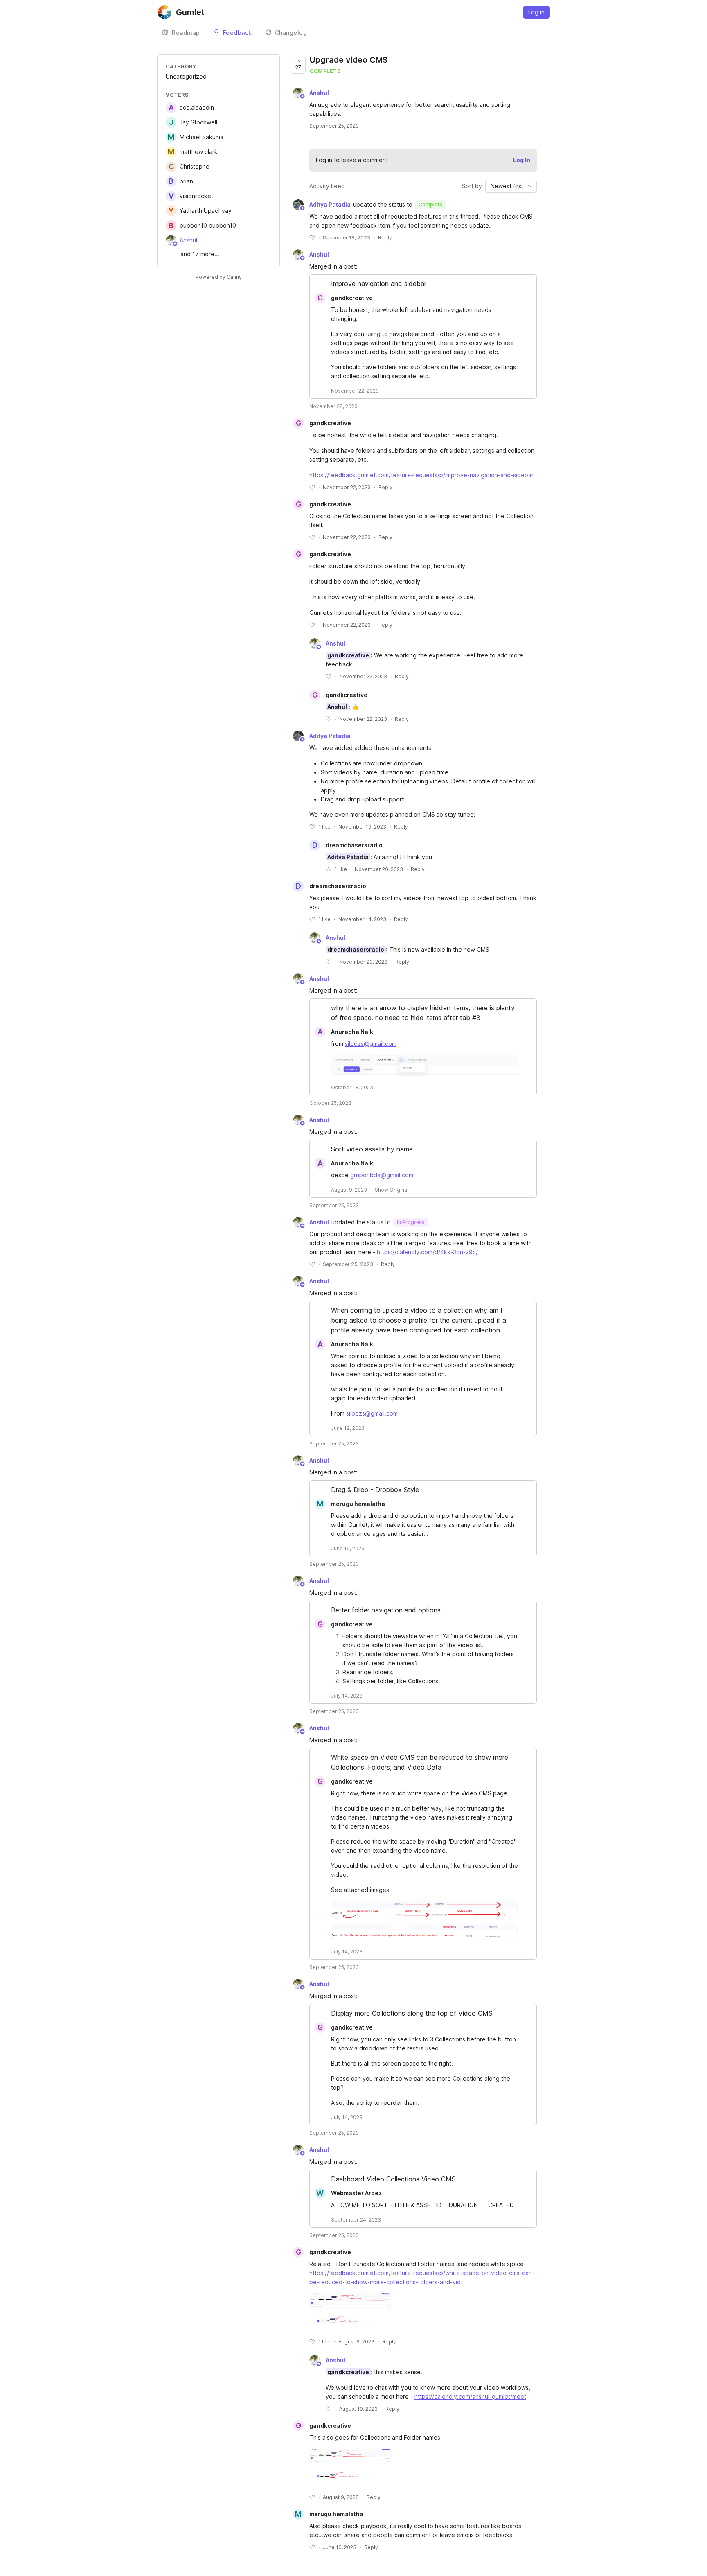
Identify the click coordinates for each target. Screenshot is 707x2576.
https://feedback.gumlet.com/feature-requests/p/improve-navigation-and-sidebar (421, 475)
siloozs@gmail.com (371, 1044)
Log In (522, 160)
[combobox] (511, 186)
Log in (536, 12)
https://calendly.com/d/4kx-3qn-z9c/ (427, 1252)
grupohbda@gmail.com (382, 1175)
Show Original (392, 1190)
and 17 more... (200, 254)
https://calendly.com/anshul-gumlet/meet (470, 2397)
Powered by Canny (219, 277)
